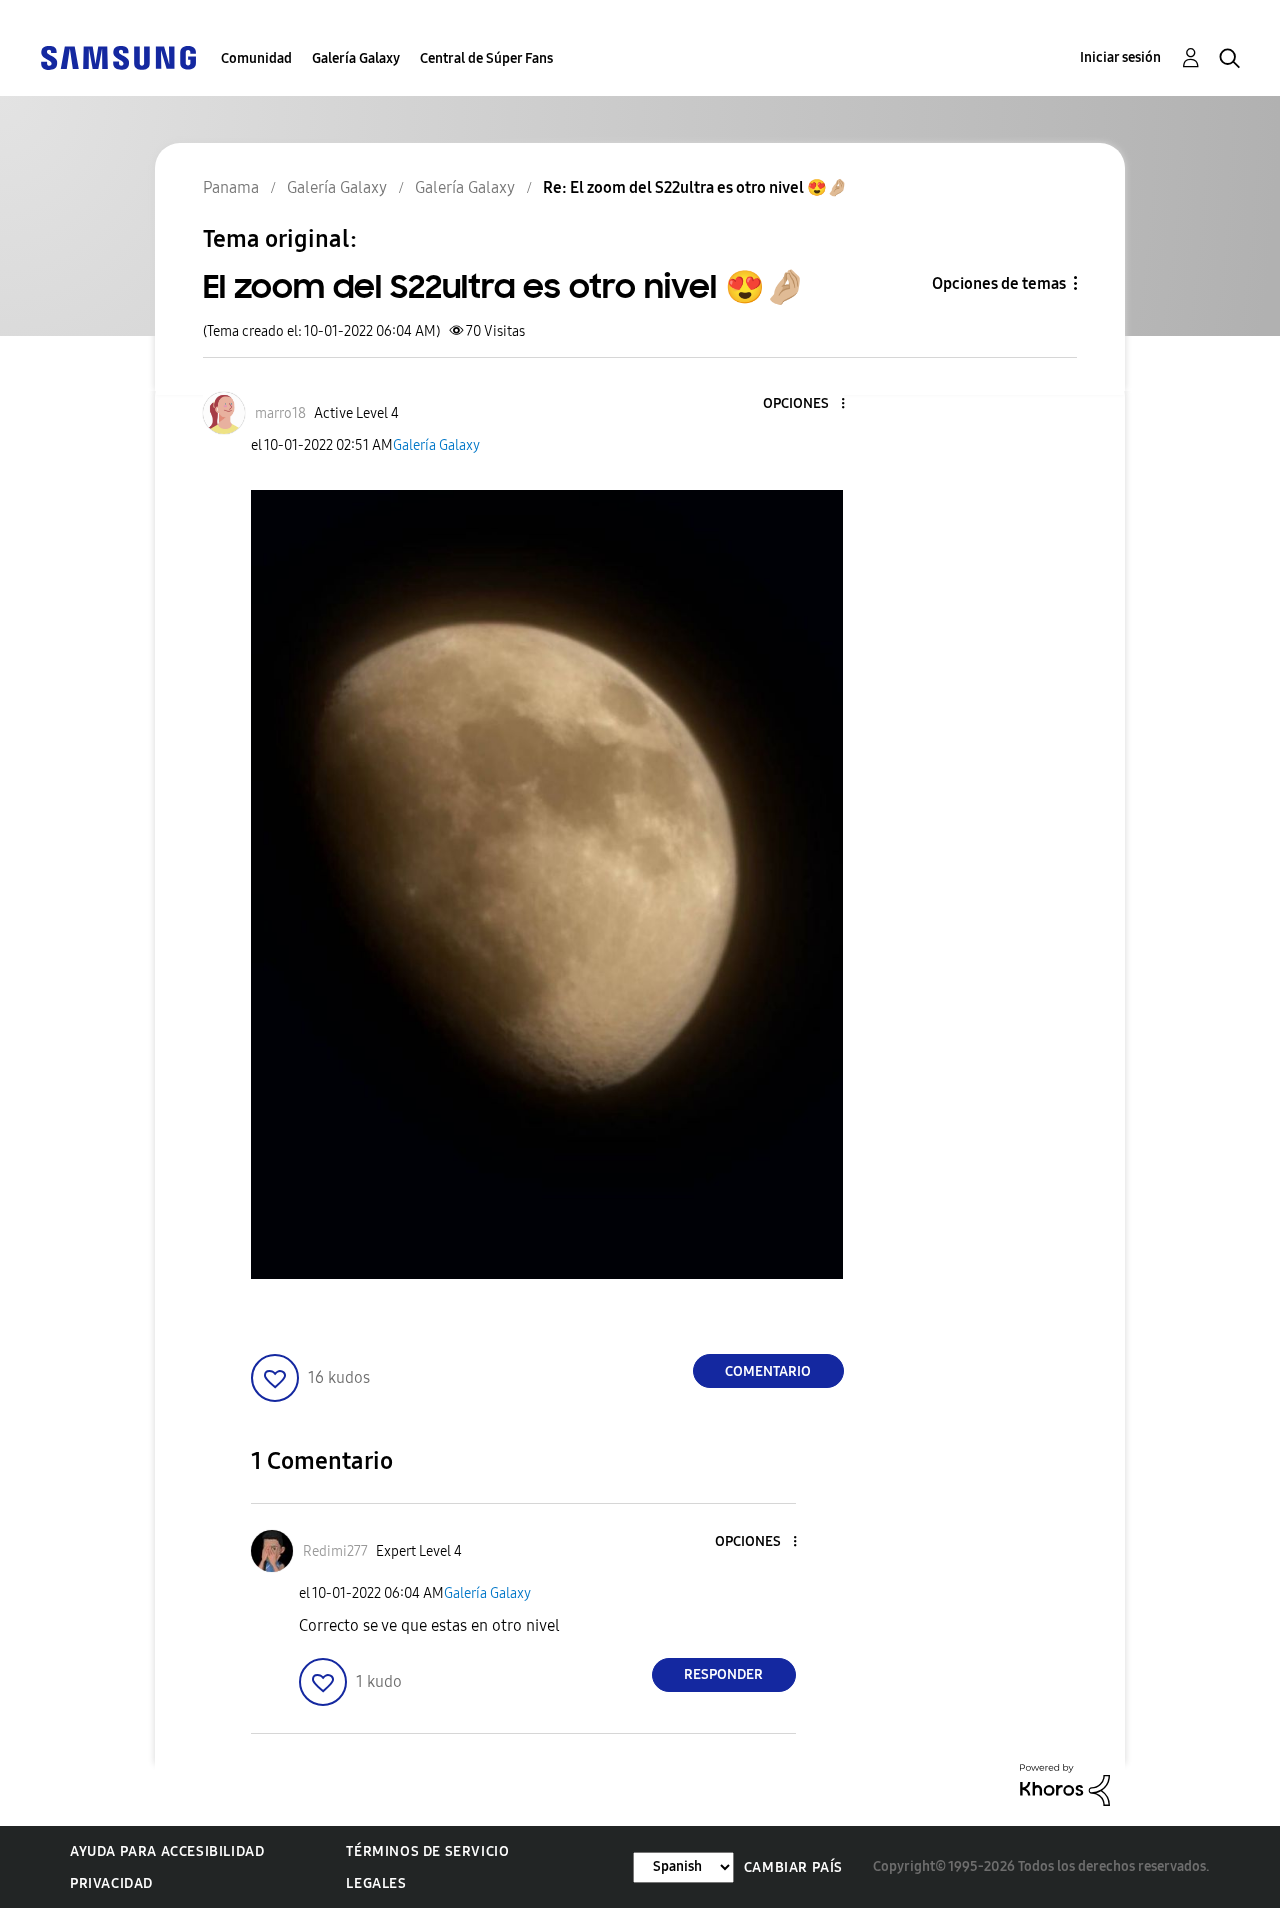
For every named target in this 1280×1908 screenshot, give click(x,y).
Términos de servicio (427, 1851)
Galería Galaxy (356, 58)
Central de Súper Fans (486, 58)
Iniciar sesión (1120, 57)
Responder (723, 1674)
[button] (809, 404)
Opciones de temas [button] (999, 283)
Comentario (768, 1371)
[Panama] (118, 56)
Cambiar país (793, 1867)
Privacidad (111, 1883)
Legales (376, 1883)
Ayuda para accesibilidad (167, 1851)
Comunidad (256, 58)
